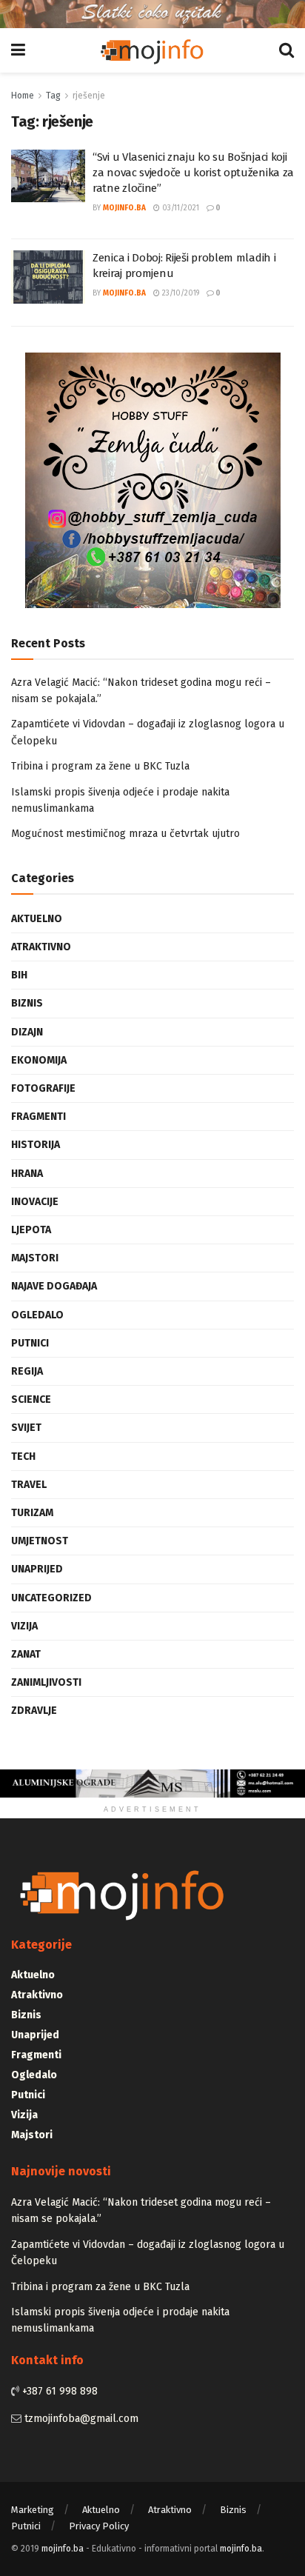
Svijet (26, 1428)
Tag (53, 96)
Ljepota (31, 1230)
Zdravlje (34, 1711)
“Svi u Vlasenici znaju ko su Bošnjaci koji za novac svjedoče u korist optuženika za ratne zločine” (193, 173)
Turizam (32, 1513)
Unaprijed (37, 1569)
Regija (27, 1371)
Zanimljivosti (46, 1682)
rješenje (89, 96)
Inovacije (35, 1202)
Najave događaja (54, 1286)
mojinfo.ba (124, 208)
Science (31, 1399)
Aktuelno (37, 919)
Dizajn (27, 1032)
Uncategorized (51, 1598)
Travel (29, 1485)
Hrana (27, 1174)
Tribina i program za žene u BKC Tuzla (100, 766)
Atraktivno (41, 947)
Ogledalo (37, 1315)
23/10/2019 (180, 293)
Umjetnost (40, 1541)
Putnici (30, 1343)
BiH (19, 975)
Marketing (33, 2510)
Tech (23, 1456)
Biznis (27, 1003)
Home (23, 96)
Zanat (26, 1654)
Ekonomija (39, 1060)
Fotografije (43, 1088)
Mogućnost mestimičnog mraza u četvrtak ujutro (125, 834)
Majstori (35, 1258)
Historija (36, 1145)
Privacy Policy (99, 2526)
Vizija (24, 1626)
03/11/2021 (180, 208)
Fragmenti (38, 1117)
